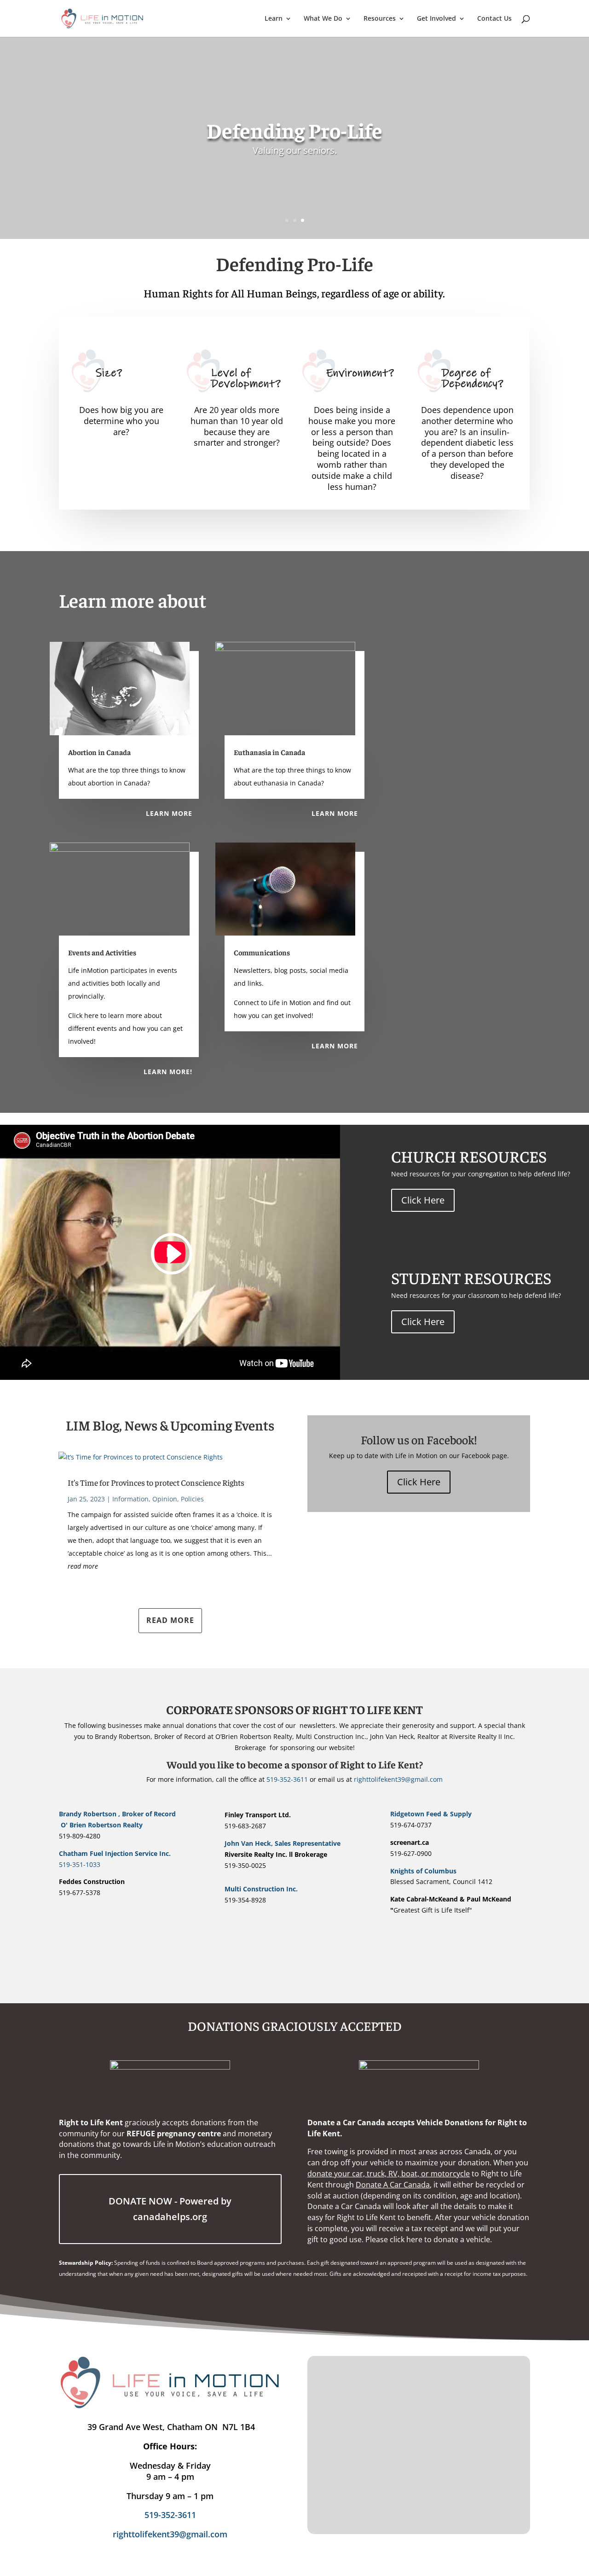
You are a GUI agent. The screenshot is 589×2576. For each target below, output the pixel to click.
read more (83, 1566)
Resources (380, 19)
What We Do (323, 19)
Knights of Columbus (423, 1871)
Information (130, 1499)
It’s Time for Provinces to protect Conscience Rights (156, 1482)
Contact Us (494, 19)
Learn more (169, 813)
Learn (274, 19)
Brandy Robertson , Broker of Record (127, 1814)
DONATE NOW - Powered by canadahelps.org (170, 2209)
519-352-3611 (287, 1779)
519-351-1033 (80, 1864)
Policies (192, 1499)
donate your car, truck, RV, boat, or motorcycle (389, 2174)
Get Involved (436, 19)
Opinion (165, 1499)
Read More (170, 1620)
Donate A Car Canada (393, 2185)
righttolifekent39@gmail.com (398, 1779)
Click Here (423, 1200)
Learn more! (168, 1072)
